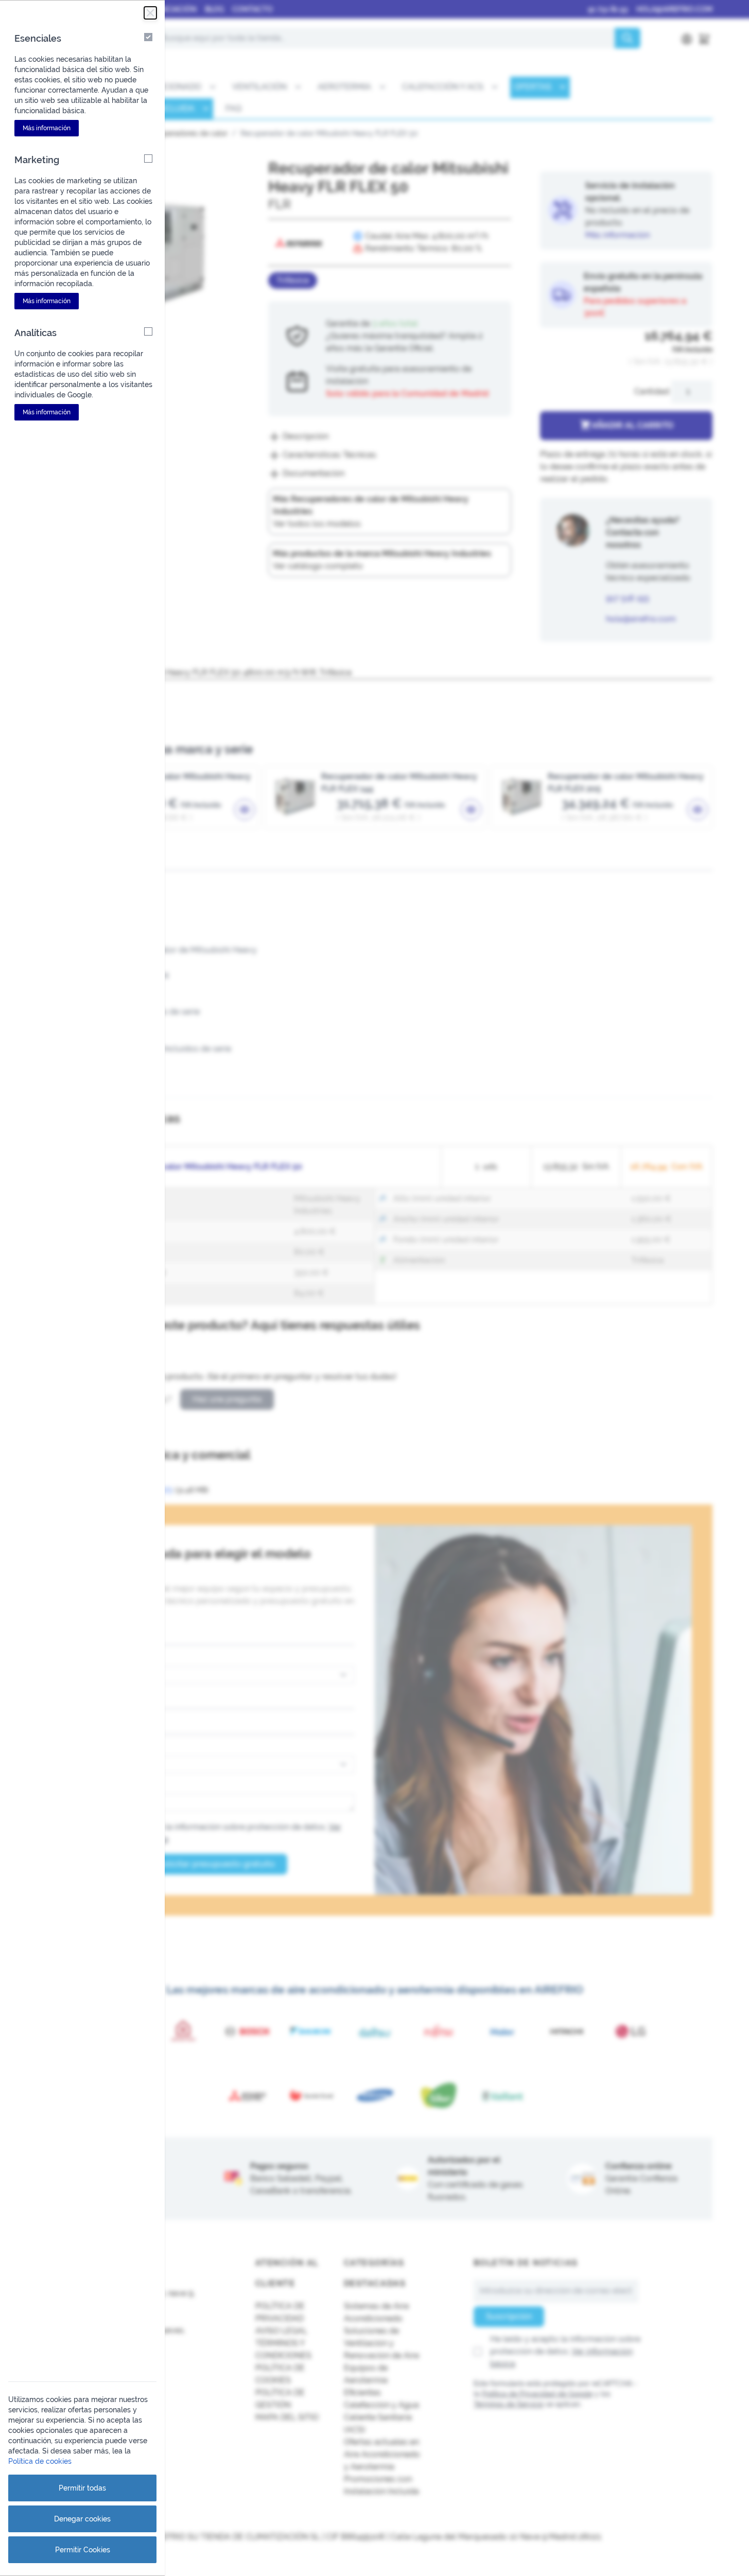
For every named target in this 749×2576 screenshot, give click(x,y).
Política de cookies (40, 2461)
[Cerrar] (150, 13)
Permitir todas (82, 2488)
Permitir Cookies (83, 2550)
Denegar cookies (82, 2519)
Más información (47, 128)
